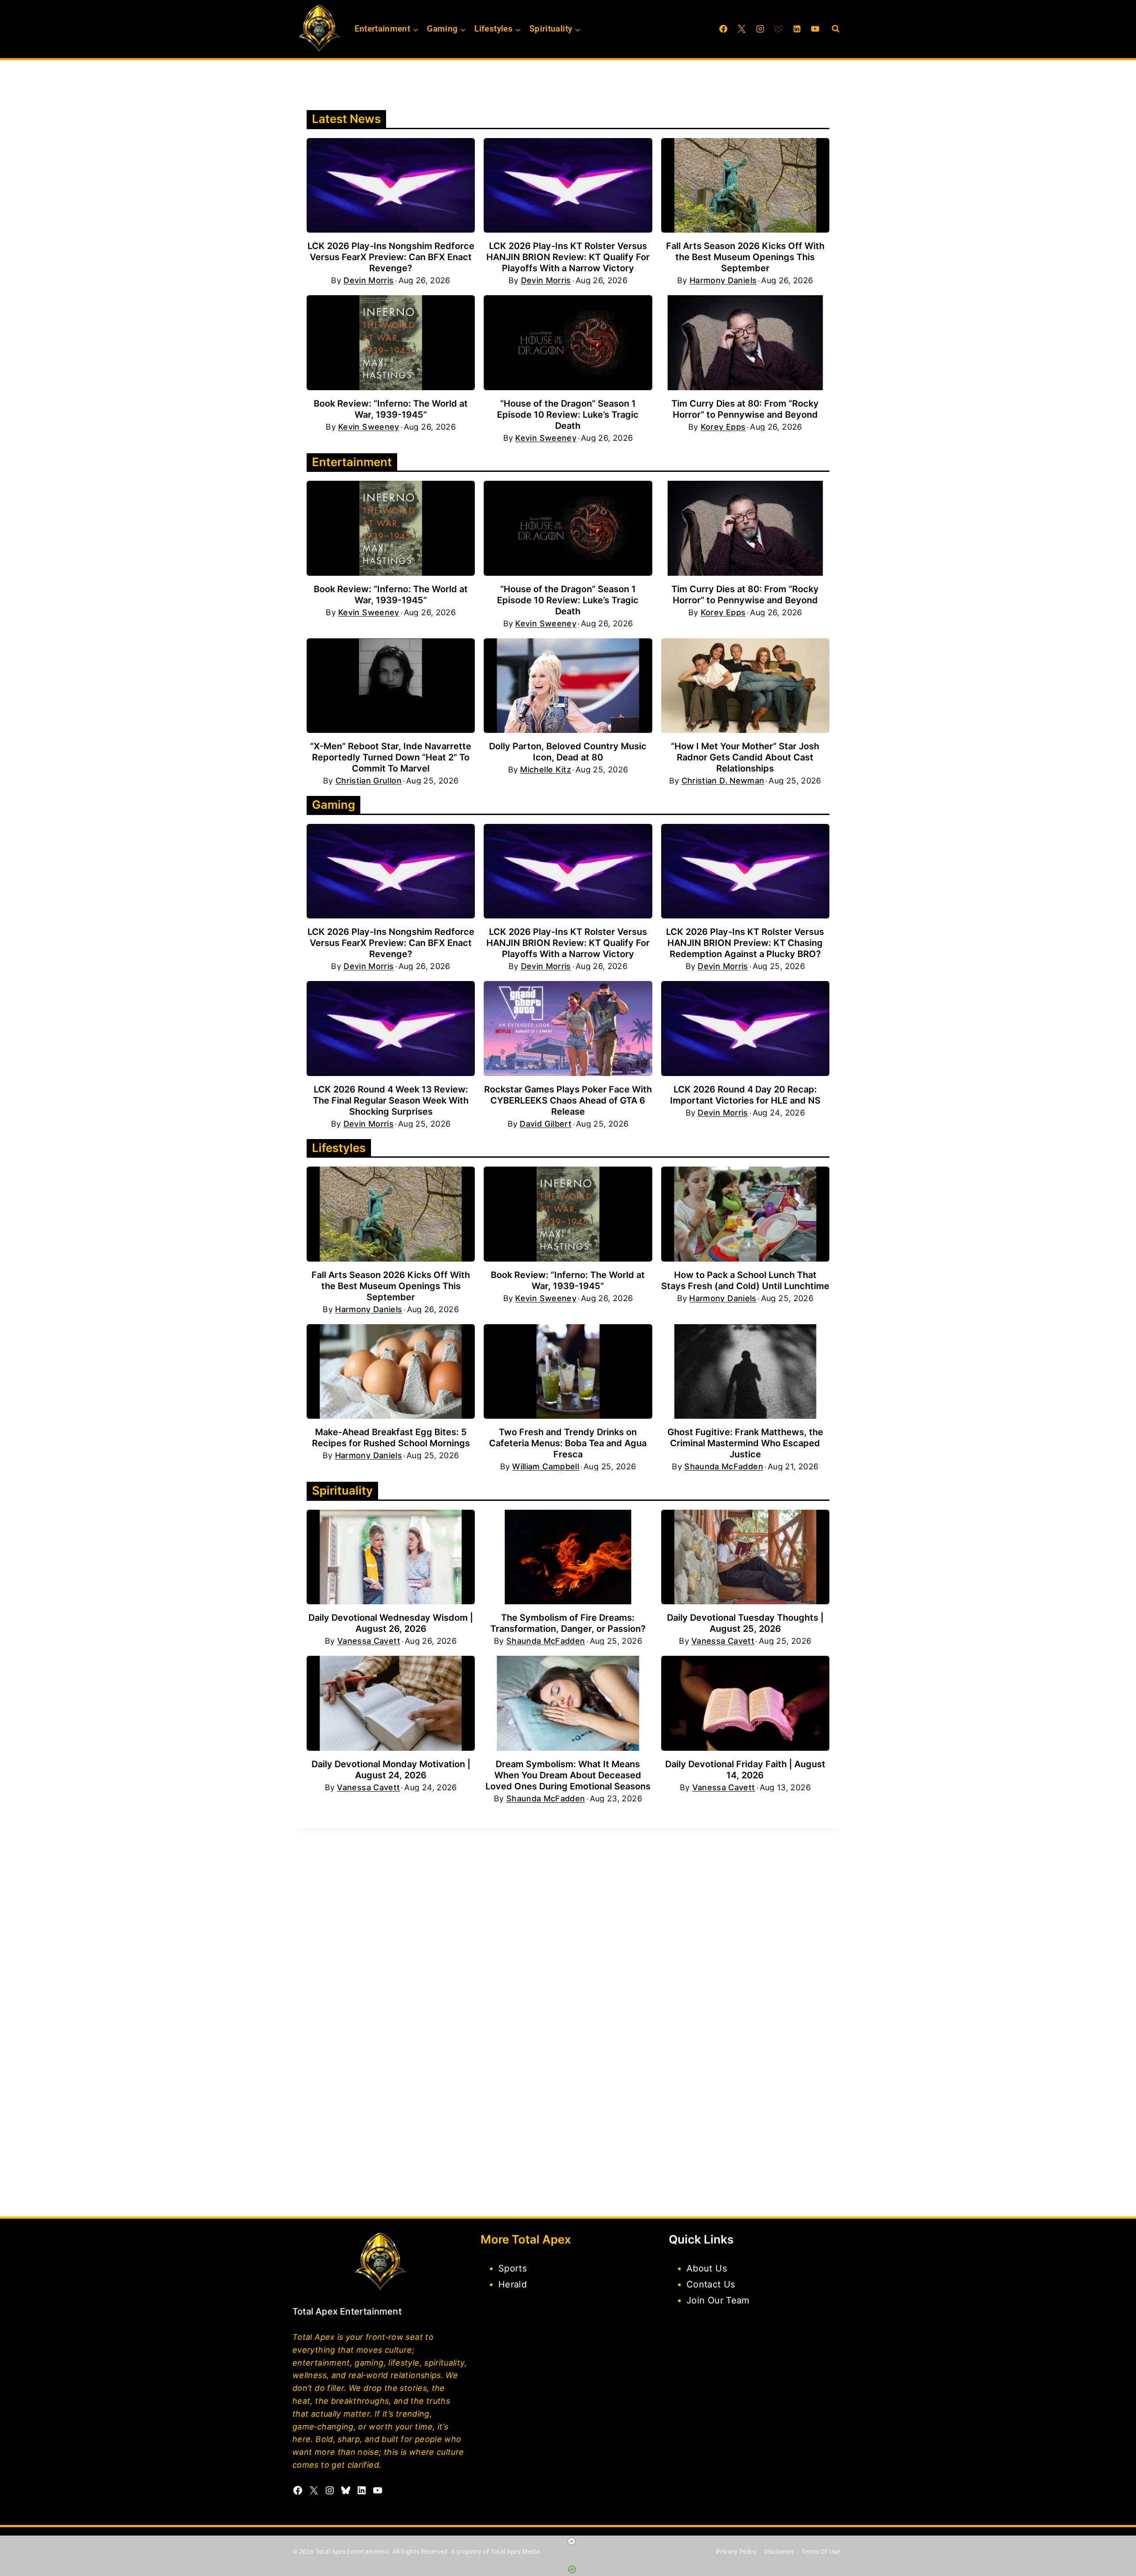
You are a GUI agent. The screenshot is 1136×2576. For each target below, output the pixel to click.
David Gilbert (546, 1124)
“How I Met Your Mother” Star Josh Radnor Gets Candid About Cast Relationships (745, 757)
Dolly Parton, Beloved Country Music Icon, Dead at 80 (568, 752)
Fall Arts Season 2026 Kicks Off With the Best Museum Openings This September (745, 257)
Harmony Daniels (723, 281)
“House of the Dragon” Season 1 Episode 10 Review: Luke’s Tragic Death (568, 415)
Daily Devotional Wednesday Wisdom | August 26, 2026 (391, 1623)
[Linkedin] (797, 29)
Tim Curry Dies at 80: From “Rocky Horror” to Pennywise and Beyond (745, 409)
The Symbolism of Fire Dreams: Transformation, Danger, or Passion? (568, 1623)
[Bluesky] (778, 29)
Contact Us (711, 2284)
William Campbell (546, 1467)
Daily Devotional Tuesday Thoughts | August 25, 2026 (745, 1623)
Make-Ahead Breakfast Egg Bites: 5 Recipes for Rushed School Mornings (391, 1438)
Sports (513, 2268)
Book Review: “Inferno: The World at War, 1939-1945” (391, 409)
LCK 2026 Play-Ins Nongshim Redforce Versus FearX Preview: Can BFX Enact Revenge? (391, 257)
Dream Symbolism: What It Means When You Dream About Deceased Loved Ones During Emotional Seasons (568, 1775)
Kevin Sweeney (369, 427)
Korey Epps (723, 427)
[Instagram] (760, 29)
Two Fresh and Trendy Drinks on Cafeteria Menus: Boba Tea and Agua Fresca (568, 1443)
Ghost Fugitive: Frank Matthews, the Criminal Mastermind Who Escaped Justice (745, 1443)
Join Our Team (718, 2300)
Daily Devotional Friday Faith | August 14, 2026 (745, 1770)
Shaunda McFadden (724, 1467)
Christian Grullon (369, 781)
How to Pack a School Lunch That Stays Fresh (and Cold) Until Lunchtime (745, 1280)
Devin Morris (369, 281)
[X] (742, 29)
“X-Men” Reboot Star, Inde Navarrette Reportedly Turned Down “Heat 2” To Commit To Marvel (391, 757)
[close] (572, 2541)
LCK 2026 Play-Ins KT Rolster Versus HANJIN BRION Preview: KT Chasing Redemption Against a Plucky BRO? (745, 943)
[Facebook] (723, 29)
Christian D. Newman (723, 781)
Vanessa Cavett (369, 1641)
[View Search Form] (836, 29)
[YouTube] (815, 29)
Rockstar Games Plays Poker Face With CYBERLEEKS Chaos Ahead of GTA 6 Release (568, 1100)
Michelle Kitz (546, 770)
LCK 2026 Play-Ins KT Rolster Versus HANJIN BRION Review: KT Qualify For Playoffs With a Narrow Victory (568, 257)
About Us (707, 2268)
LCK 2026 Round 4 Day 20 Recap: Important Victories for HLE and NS (745, 1095)
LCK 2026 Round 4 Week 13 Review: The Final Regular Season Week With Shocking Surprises (391, 1100)
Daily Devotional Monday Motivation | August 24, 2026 (391, 1770)
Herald (513, 2284)
